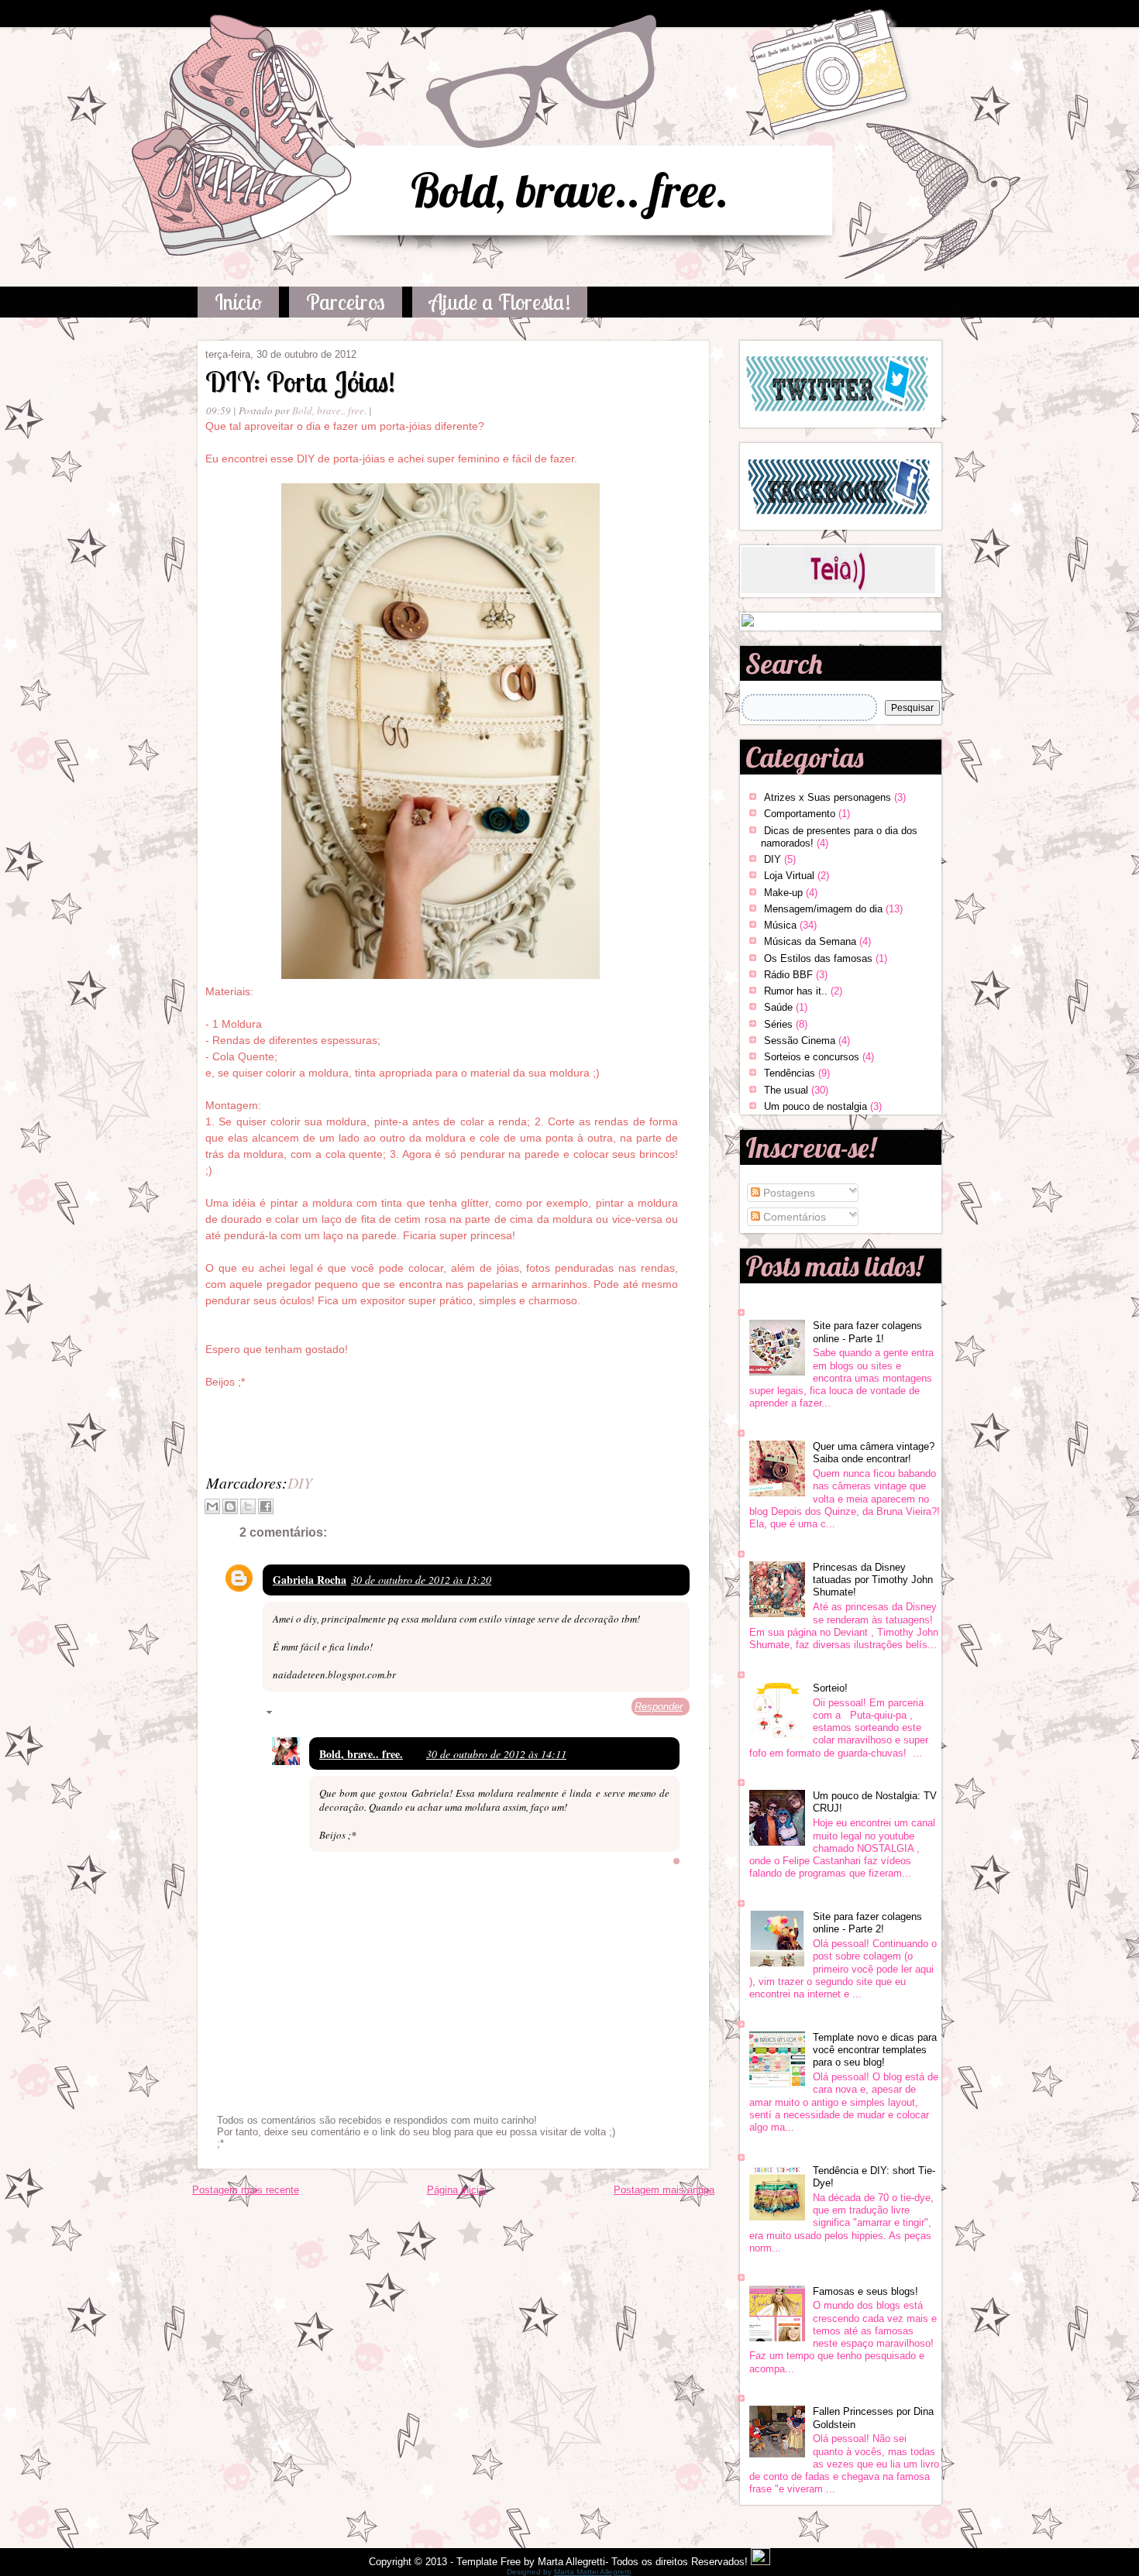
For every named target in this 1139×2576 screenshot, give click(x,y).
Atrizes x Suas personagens (828, 797)
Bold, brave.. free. (569, 190)
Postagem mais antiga (664, 2190)
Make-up (783, 893)
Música (780, 925)
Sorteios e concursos (812, 1057)
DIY (300, 1482)
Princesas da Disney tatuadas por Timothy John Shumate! (873, 1580)
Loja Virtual (789, 876)
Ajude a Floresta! (500, 302)
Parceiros (346, 302)
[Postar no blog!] (230, 1506)
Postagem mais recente (246, 2190)
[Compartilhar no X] (248, 1506)
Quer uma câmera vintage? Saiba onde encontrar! (874, 1453)
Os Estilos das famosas (818, 958)
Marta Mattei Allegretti (592, 2572)
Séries (778, 1024)
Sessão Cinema (800, 1041)
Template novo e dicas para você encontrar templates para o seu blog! (875, 2050)
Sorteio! (830, 1688)
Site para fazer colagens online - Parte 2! (867, 1923)
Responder (659, 1707)
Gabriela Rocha (310, 1580)
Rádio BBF (788, 975)
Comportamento (800, 814)
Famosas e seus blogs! (865, 2291)
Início (238, 302)
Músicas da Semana (810, 941)
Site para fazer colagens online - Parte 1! (867, 1332)
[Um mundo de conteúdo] (748, 623)
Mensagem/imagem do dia (823, 909)
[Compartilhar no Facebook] (266, 1506)
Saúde (778, 1007)
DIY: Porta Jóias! (300, 381)
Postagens (788, 1193)
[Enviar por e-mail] (212, 1506)
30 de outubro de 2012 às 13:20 (421, 1580)
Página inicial (457, 2190)
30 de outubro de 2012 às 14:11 (496, 1754)
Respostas (302, 1714)
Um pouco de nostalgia (816, 1106)
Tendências (790, 1073)
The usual (786, 1090)
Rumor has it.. (796, 991)
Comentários (793, 1217)
